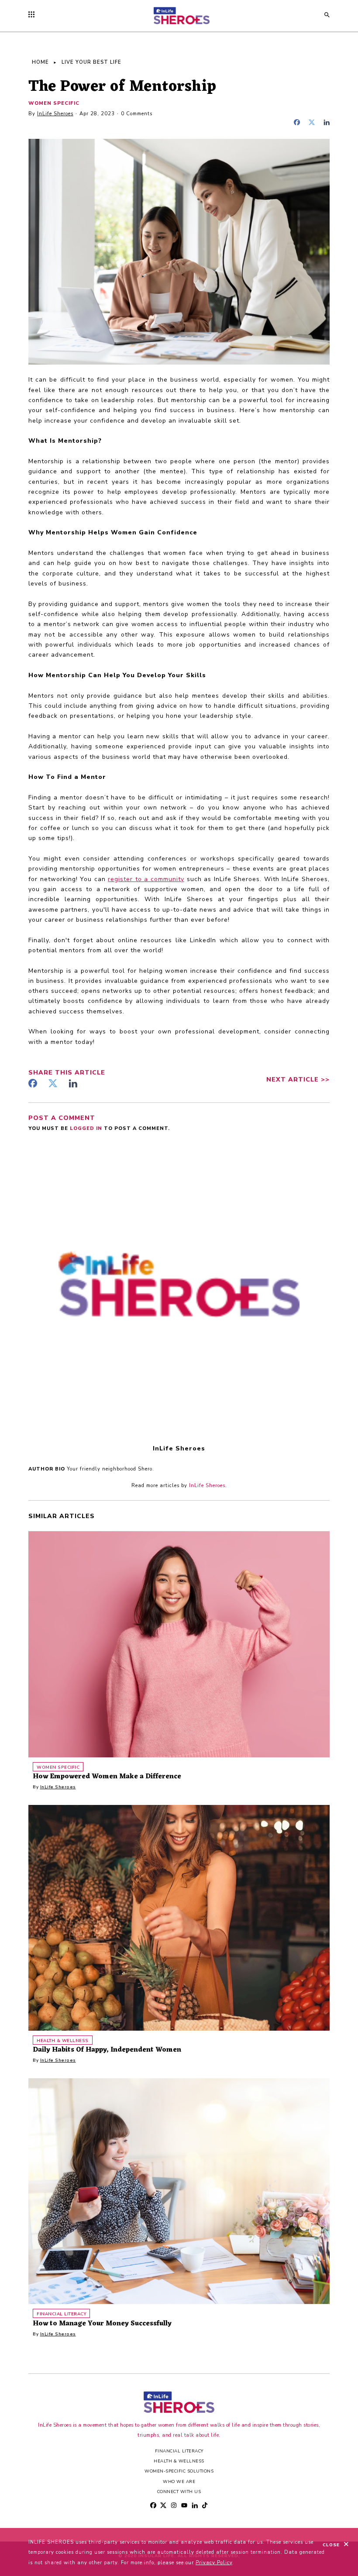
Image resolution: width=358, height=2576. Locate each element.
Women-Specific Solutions (179, 2471)
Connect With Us (179, 2492)
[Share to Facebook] (299, 123)
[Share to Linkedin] (327, 123)
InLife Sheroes (55, 114)
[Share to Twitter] (314, 123)
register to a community (146, 879)
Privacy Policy (214, 2563)
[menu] (34, 15)
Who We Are (179, 2481)
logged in (87, 1128)
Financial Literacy (179, 2451)
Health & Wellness (179, 2461)
